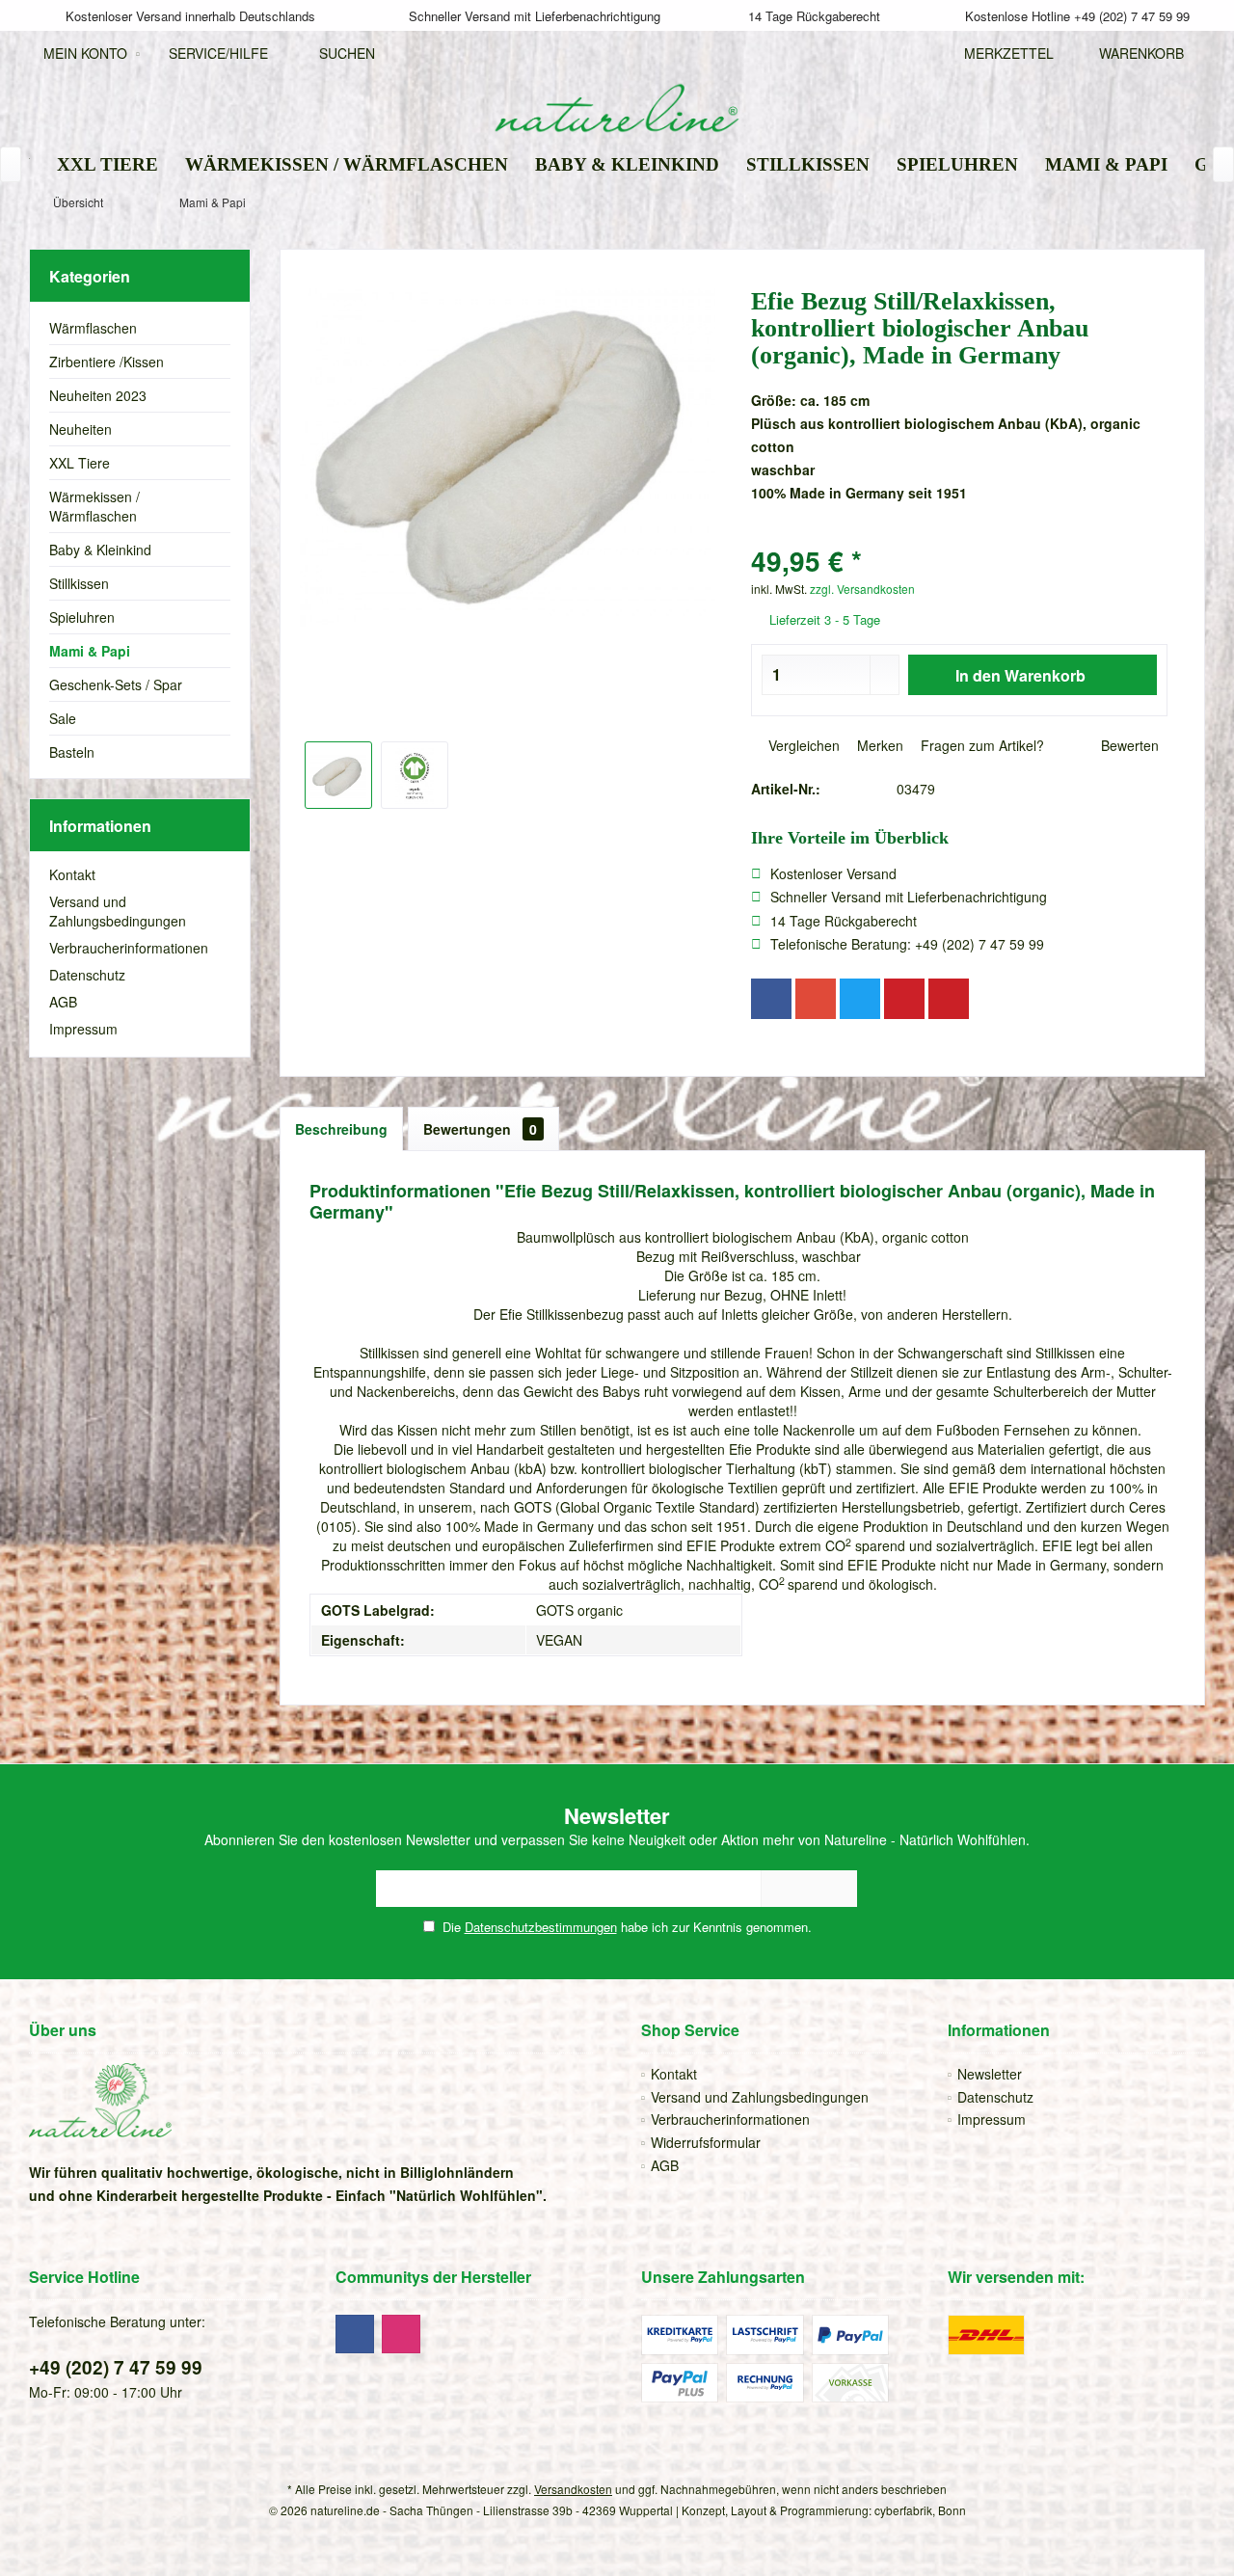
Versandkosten (573, 2489)
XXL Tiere (80, 463)
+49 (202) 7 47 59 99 (116, 2367)
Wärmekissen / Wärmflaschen (94, 506)
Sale (63, 718)
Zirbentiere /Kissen (107, 362)
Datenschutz (87, 975)
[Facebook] (771, 999)
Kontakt (72, 874)
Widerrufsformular (706, 2142)
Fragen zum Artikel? (980, 745)
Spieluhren (82, 617)
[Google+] (816, 999)
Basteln (72, 752)
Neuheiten (80, 429)
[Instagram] (401, 2334)
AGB (63, 1002)
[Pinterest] (904, 999)
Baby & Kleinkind (100, 550)
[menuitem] (1137, 53)
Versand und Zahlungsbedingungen (118, 911)
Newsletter (990, 2074)
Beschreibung (341, 1129)
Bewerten (1128, 745)
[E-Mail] (949, 999)
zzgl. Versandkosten (862, 589)
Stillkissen (79, 583)
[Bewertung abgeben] (959, 536)
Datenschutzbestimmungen (541, 1927)
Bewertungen (480, 1129)
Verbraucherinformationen (129, 948)
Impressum (83, 1029)
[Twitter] (860, 999)
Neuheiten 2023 (98, 395)
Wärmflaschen (93, 328)
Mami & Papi (90, 651)
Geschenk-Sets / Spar (116, 684)
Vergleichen (802, 745)
